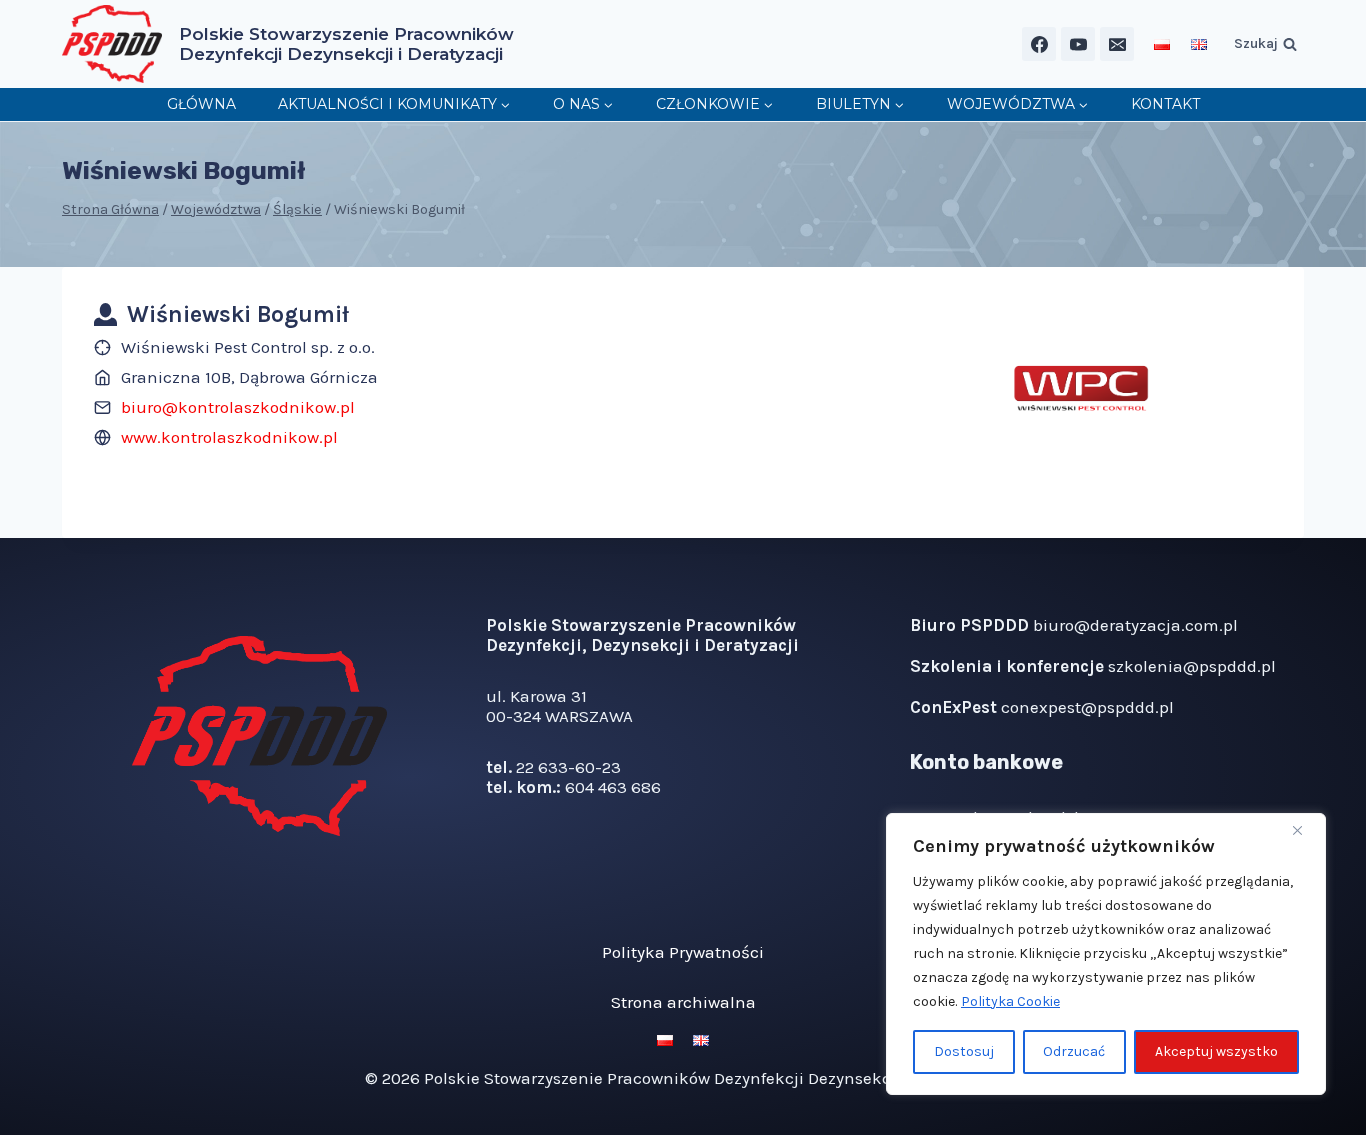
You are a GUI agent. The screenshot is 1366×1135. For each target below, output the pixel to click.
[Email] (1117, 44)
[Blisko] (1305, 830)
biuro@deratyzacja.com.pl (1135, 625)
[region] (1106, 954)
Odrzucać (1074, 1051)
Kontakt (1165, 104)
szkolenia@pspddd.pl (1192, 666)
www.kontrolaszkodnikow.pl (229, 437)
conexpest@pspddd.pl (1087, 707)
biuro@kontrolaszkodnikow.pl (238, 407)
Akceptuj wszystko (1216, 1051)
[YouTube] (1078, 44)
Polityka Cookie (1010, 1001)
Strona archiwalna (683, 1002)
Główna (201, 104)
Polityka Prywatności (683, 952)
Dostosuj (964, 1051)
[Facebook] (1039, 44)
